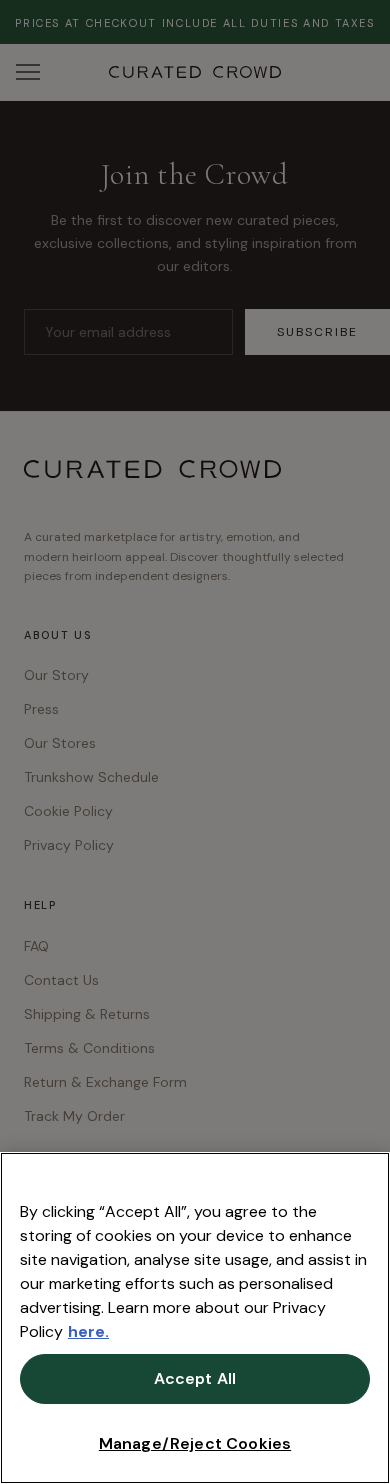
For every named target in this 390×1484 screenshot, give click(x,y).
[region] (195, 1318)
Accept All (195, 1378)
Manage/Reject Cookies (195, 1443)
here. (88, 1331)
